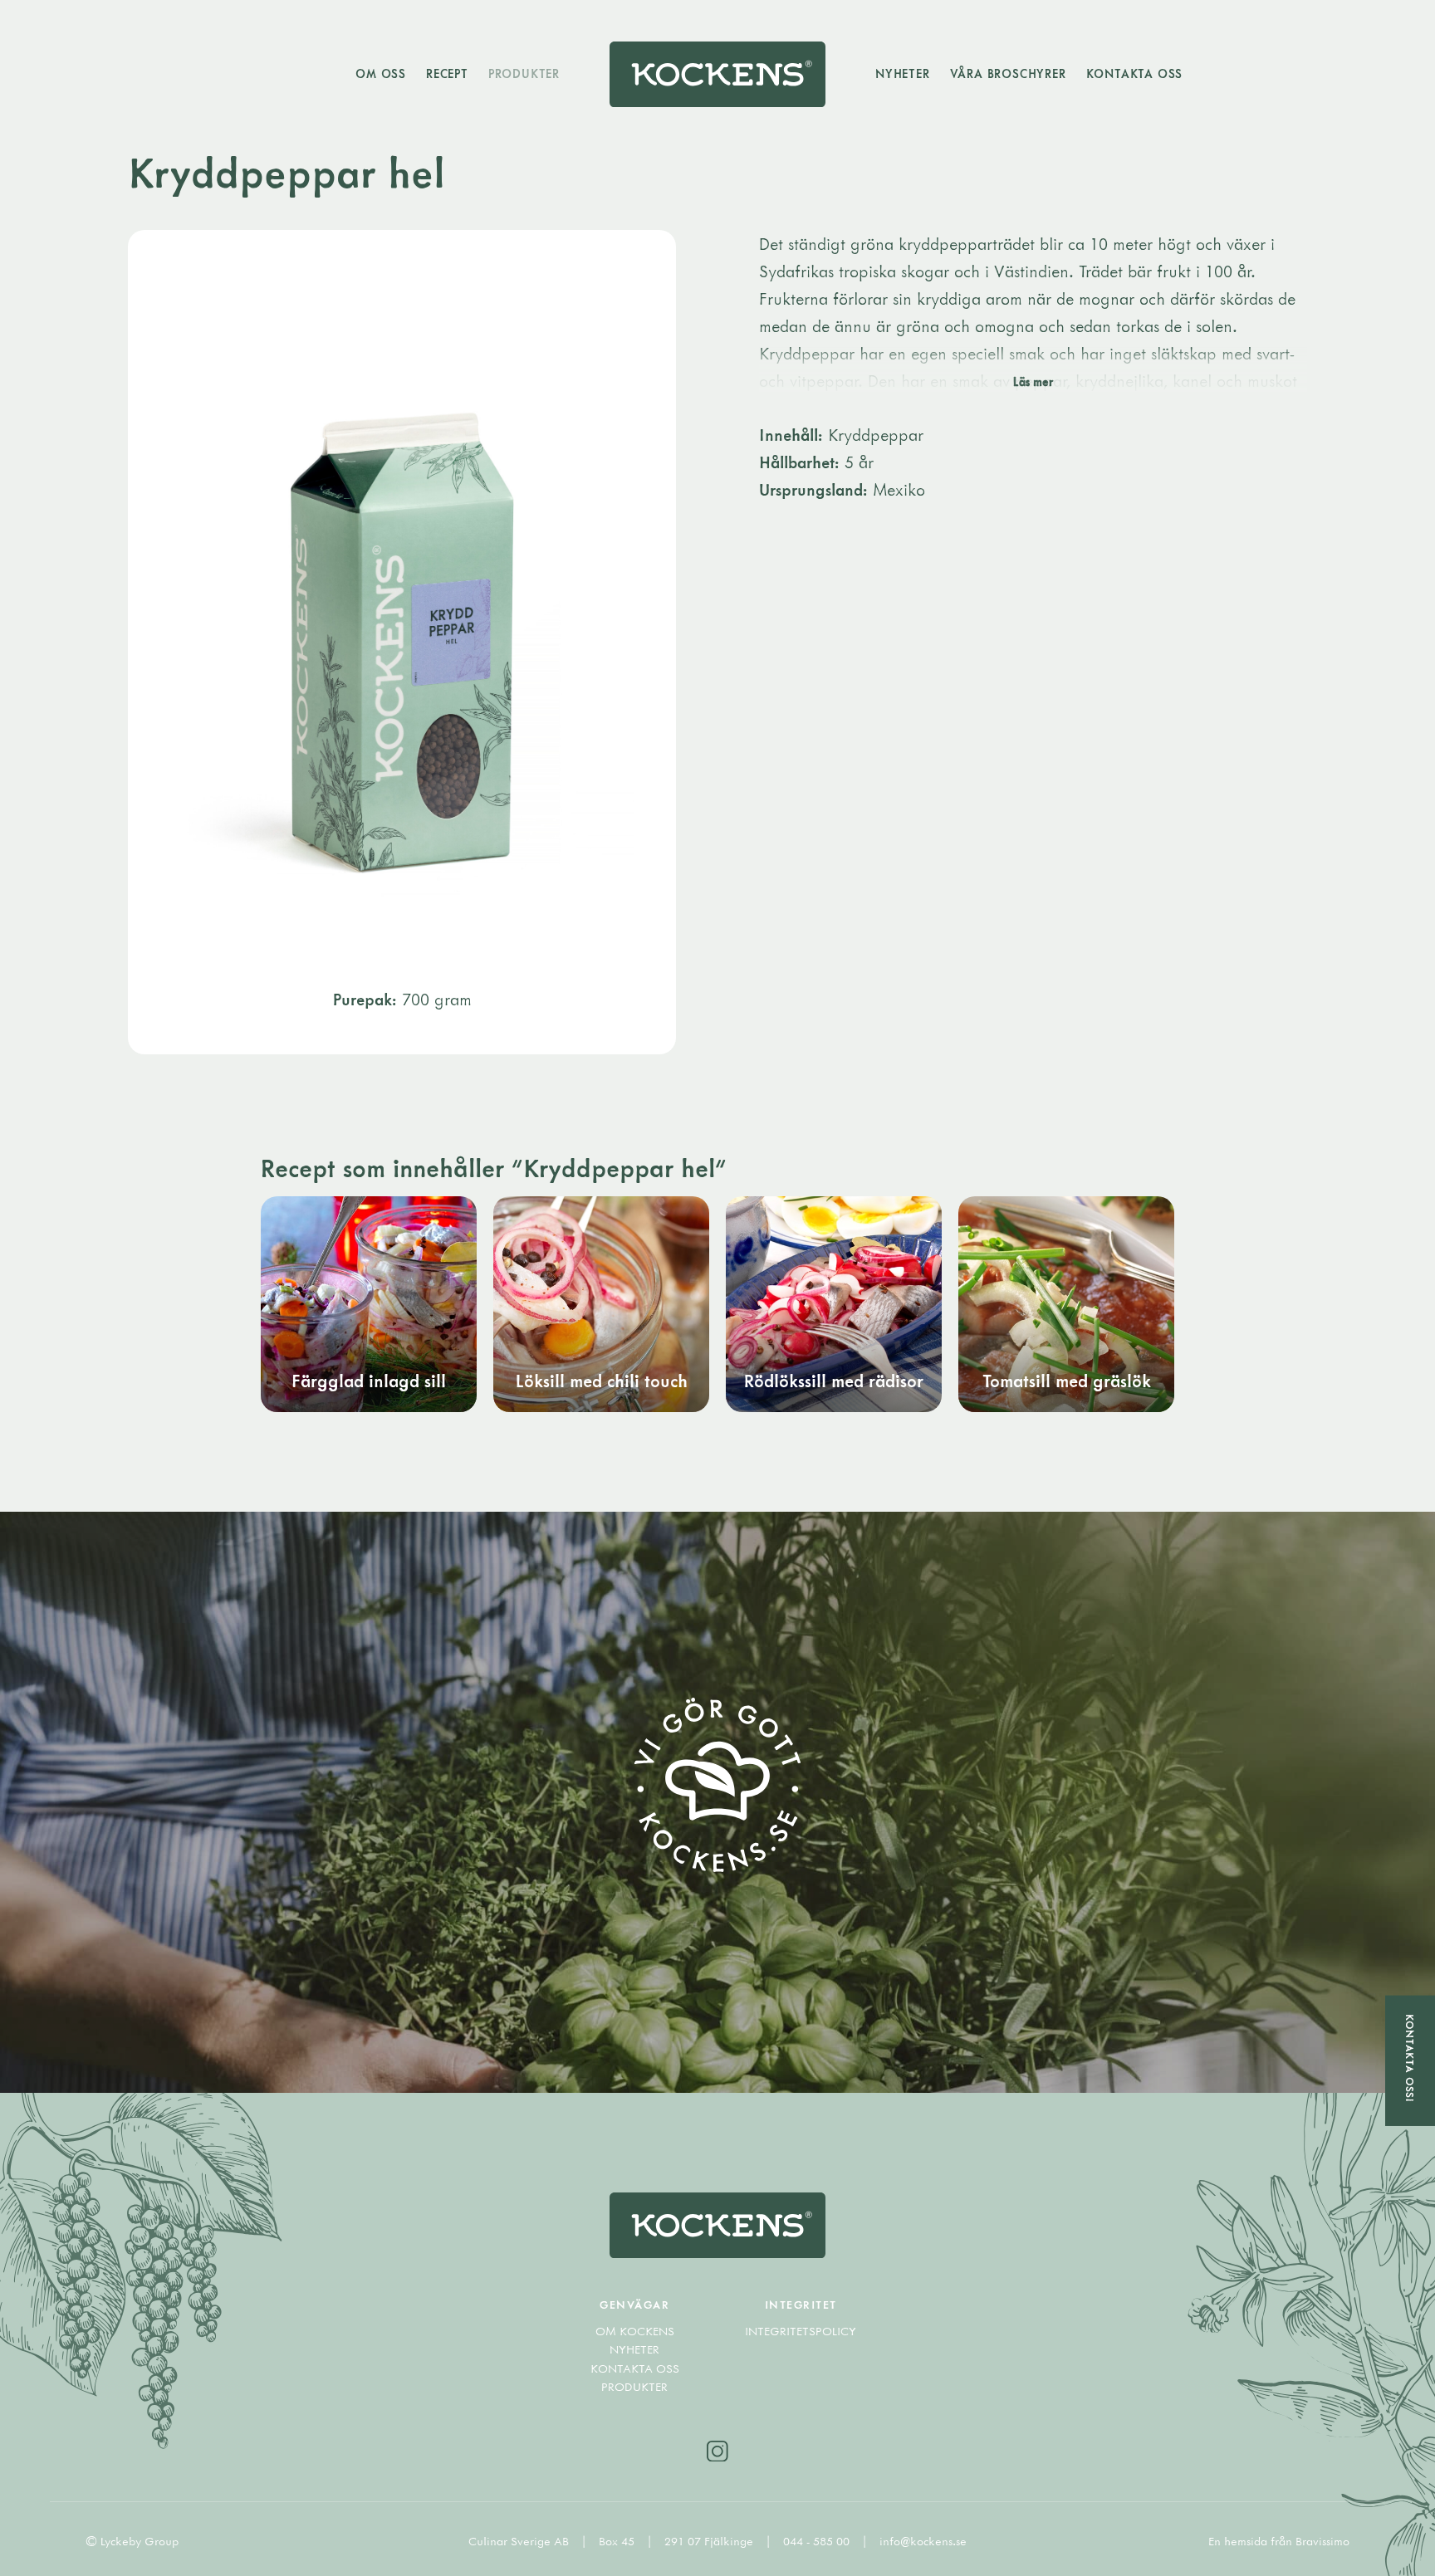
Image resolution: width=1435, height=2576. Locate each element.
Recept (447, 73)
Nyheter (903, 73)
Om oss (381, 73)
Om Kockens (635, 2331)
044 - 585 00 (818, 2541)
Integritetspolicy (801, 2331)
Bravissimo (1322, 2541)
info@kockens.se (923, 2541)
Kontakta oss (1135, 73)
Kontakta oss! (1410, 2058)
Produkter (524, 73)
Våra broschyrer (1008, 73)
